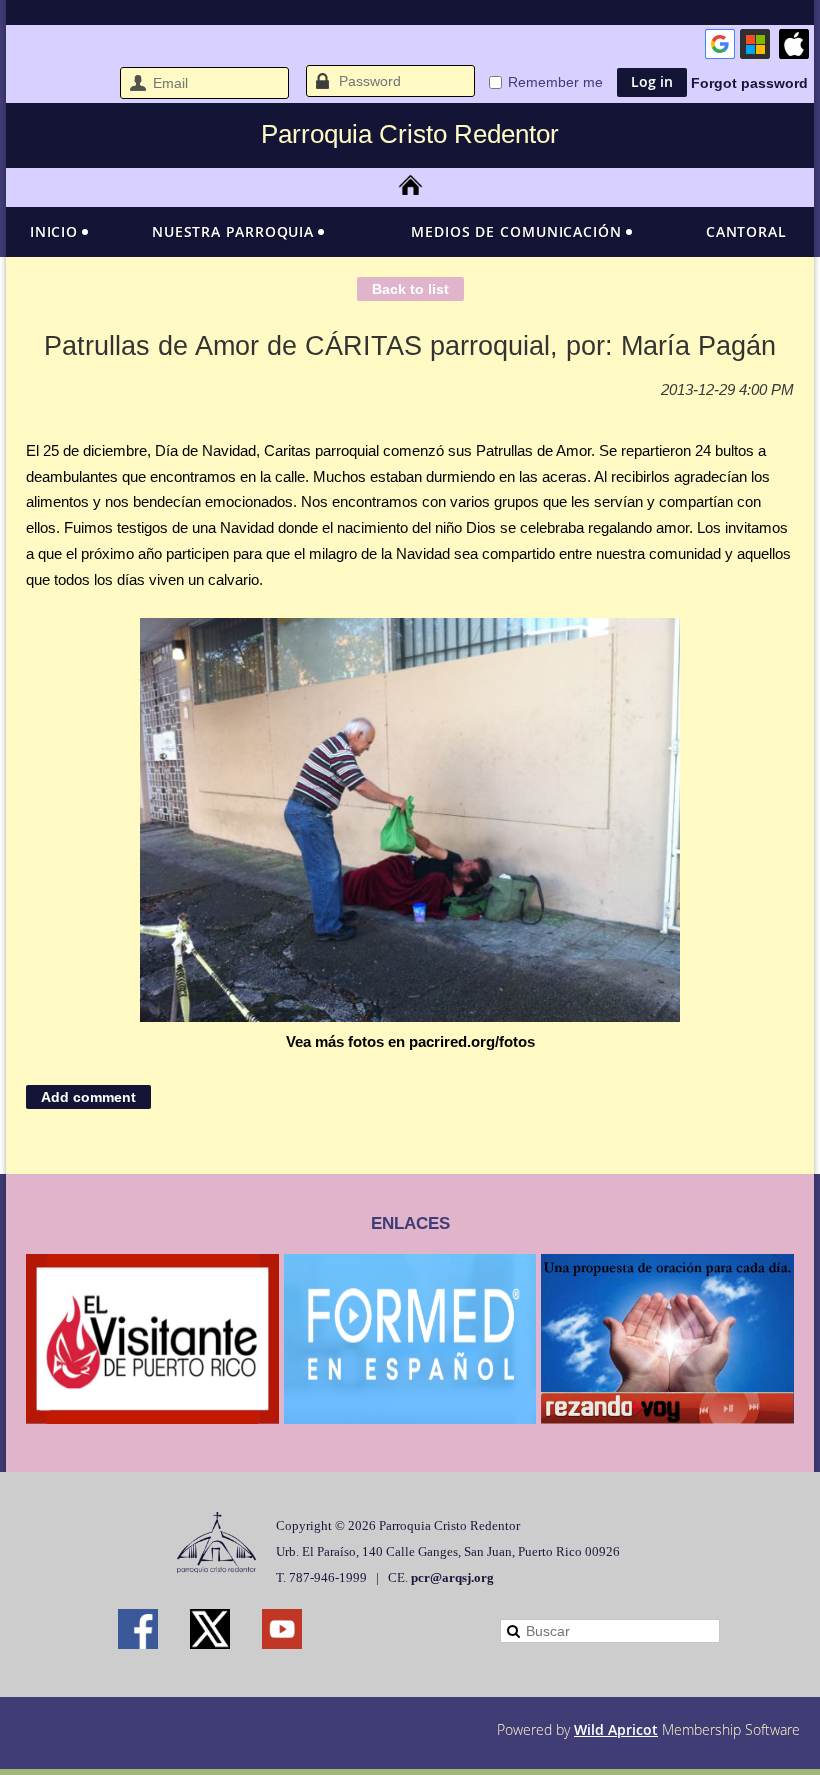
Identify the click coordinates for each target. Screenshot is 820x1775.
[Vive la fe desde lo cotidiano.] (667, 1418)
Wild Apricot (616, 1729)
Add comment (88, 1097)
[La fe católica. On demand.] (410, 1418)
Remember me (555, 82)
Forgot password (749, 83)
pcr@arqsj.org (452, 1577)
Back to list (410, 289)
